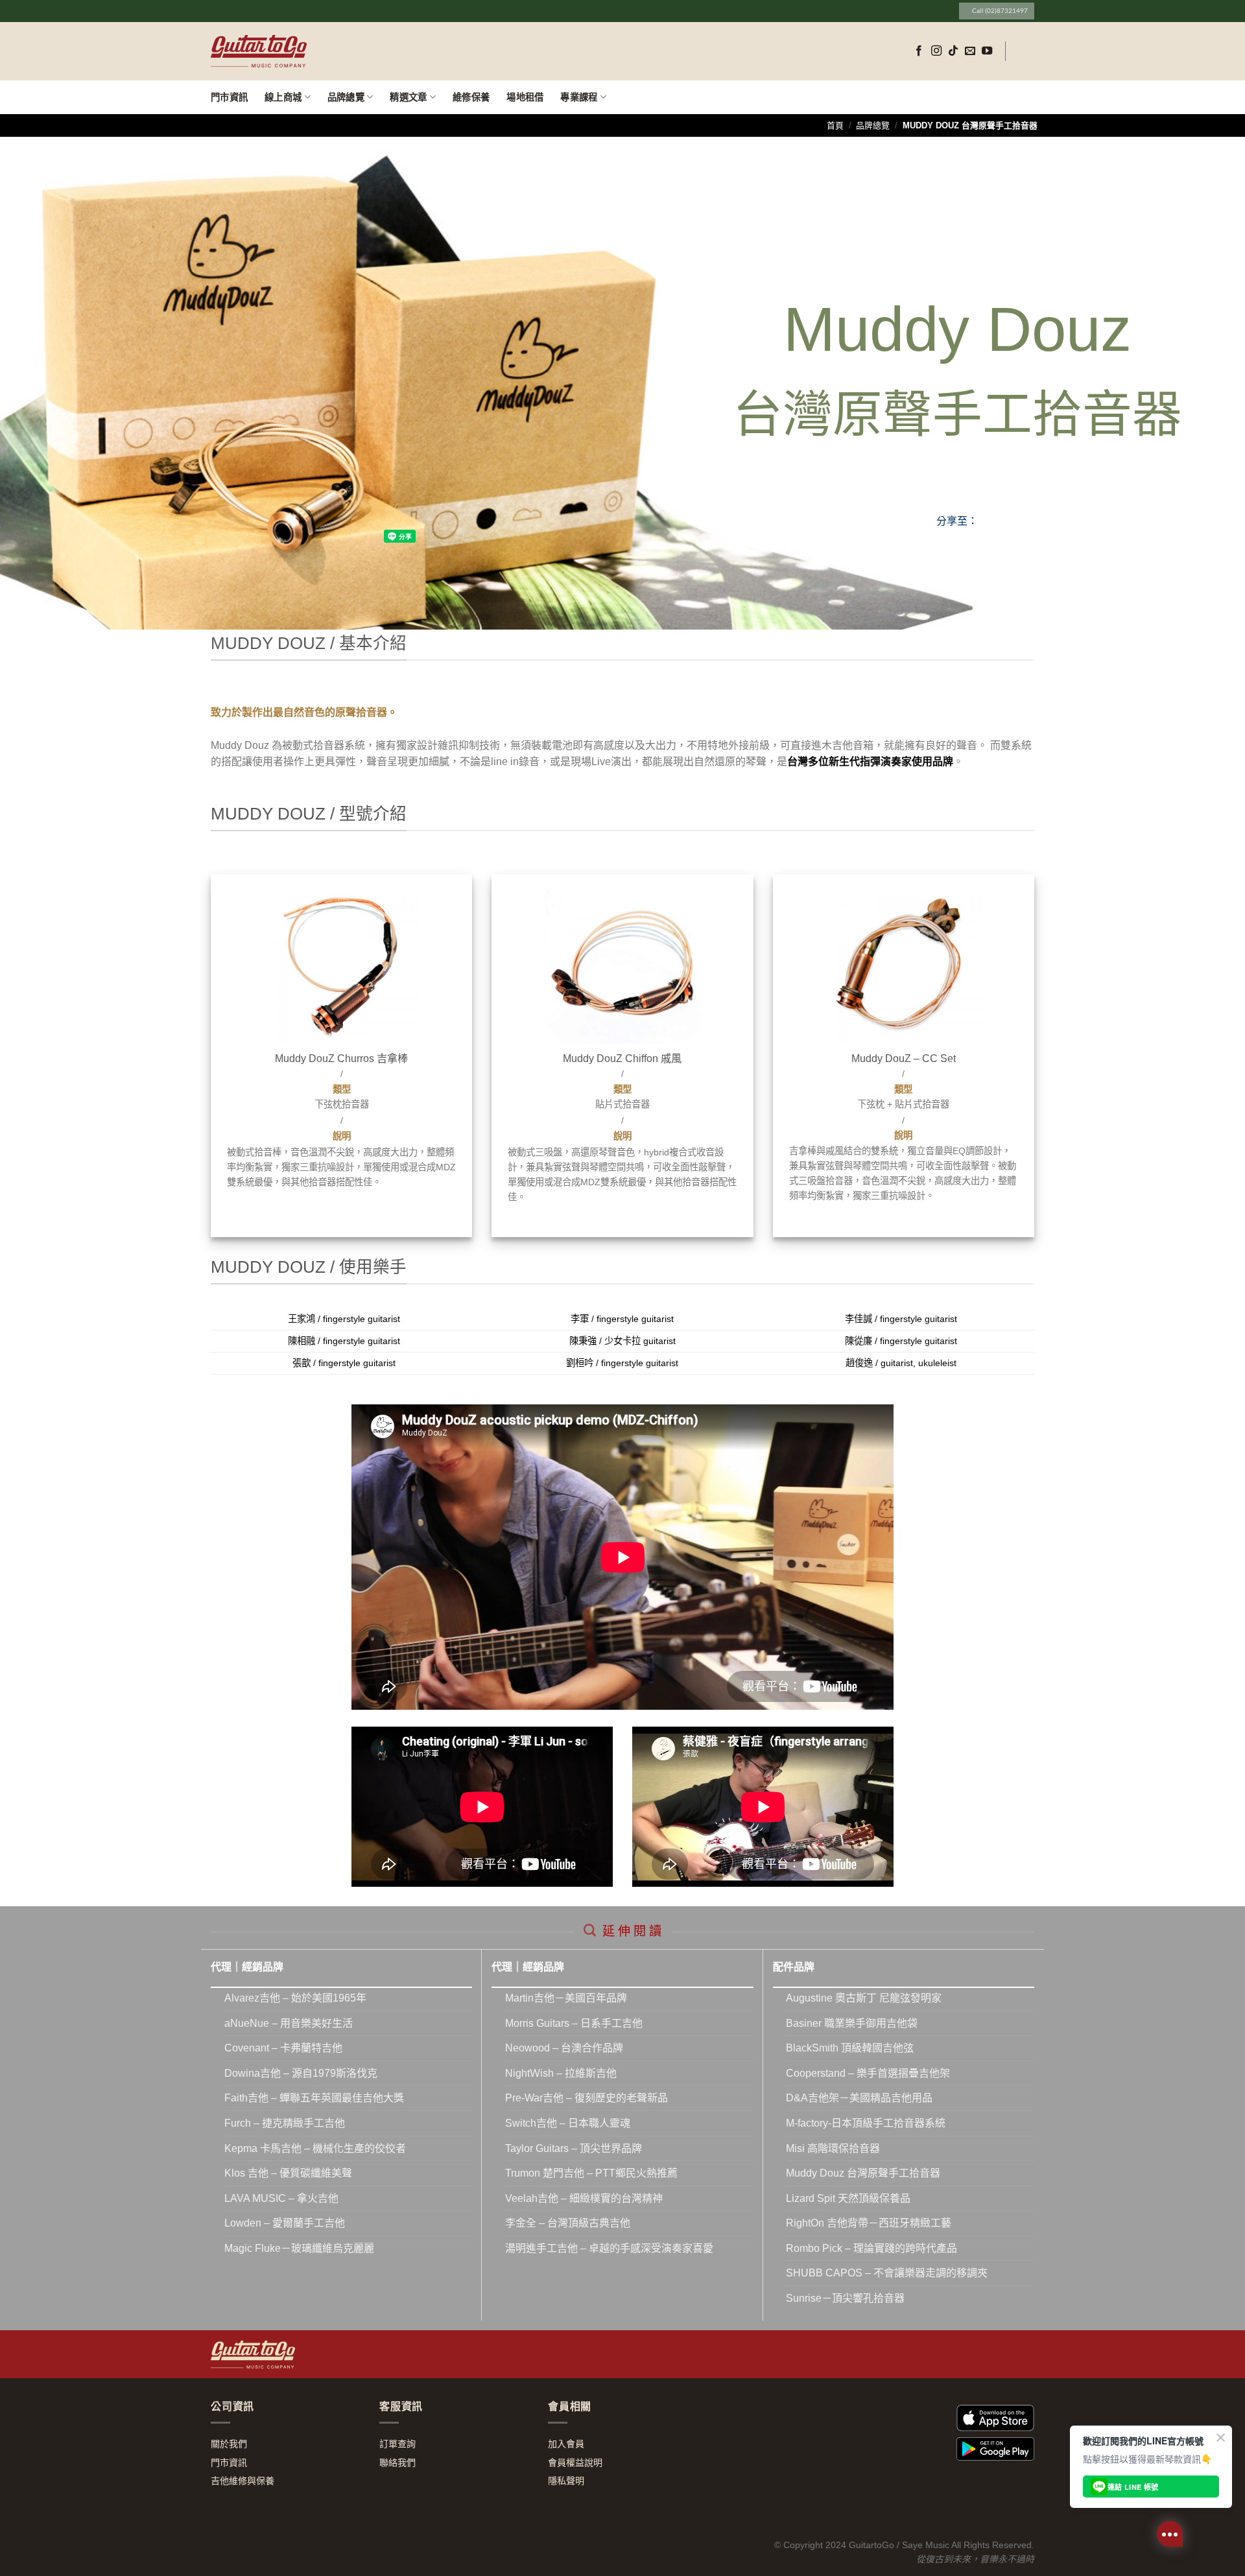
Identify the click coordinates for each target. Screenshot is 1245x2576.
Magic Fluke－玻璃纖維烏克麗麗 (299, 2248)
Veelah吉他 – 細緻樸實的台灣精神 (584, 2198)
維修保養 (471, 97)
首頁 (835, 125)
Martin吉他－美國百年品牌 (566, 1998)
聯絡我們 (397, 2463)
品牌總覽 (346, 97)
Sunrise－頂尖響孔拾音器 (845, 2298)
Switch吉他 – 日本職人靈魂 (568, 2123)
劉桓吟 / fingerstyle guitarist (622, 1363)
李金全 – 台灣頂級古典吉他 (568, 2223)
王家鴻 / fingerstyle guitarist (344, 1319)
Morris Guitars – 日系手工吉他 (574, 2023)
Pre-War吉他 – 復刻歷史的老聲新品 (587, 2098)
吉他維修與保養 (243, 2481)
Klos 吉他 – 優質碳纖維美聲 (288, 2173)
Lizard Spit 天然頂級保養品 (848, 2198)
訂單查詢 (397, 2444)
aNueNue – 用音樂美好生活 (289, 2023)
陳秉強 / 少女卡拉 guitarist (622, 1341)
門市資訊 (229, 97)
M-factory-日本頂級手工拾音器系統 (866, 2123)
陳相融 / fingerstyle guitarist (344, 1341)
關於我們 (229, 2444)
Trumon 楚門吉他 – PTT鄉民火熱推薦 (591, 2173)
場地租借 (525, 97)
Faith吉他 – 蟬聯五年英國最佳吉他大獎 (314, 2098)
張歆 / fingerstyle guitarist (344, 1363)
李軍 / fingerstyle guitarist (622, 1319)
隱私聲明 (566, 2481)
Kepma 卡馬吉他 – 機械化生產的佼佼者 (315, 2148)
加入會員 (566, 2444)
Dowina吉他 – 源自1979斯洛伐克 (301, 2073)
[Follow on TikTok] (953, 51)
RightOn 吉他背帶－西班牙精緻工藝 (869, 2223)
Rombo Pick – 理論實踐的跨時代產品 (871, 2248)
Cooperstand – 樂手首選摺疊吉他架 (868, 2073)
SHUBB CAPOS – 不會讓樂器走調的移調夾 (887, 2273)
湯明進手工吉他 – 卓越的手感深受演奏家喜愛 (609, 2248)
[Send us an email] (970, 51)
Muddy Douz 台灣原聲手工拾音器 (863, 2173)
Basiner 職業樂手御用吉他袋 (852, 2023)
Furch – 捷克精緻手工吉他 (285, 2123)
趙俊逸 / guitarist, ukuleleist (901, 1363)
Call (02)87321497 (997, 11)
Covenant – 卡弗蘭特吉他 (283, 2048)
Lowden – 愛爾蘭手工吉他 (285, 2223)
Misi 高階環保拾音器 (833, 2148)
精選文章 (408, 97)
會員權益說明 (575, 2463)
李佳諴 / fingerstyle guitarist (901, 1319)
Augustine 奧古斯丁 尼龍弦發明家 (864, 1998)
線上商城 (283, 97)
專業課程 (579, 97)
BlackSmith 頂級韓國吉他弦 (850, 2048)
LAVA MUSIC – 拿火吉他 (281, 2198)
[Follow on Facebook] (919, 51)
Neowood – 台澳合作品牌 (564, 2048)
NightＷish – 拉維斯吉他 (561, 2073)
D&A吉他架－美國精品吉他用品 (859, 2098)
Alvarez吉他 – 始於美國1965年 (295, 1998)
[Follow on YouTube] (987, 51)
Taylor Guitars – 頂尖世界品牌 (574, 2148)
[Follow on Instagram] (936, 51)
